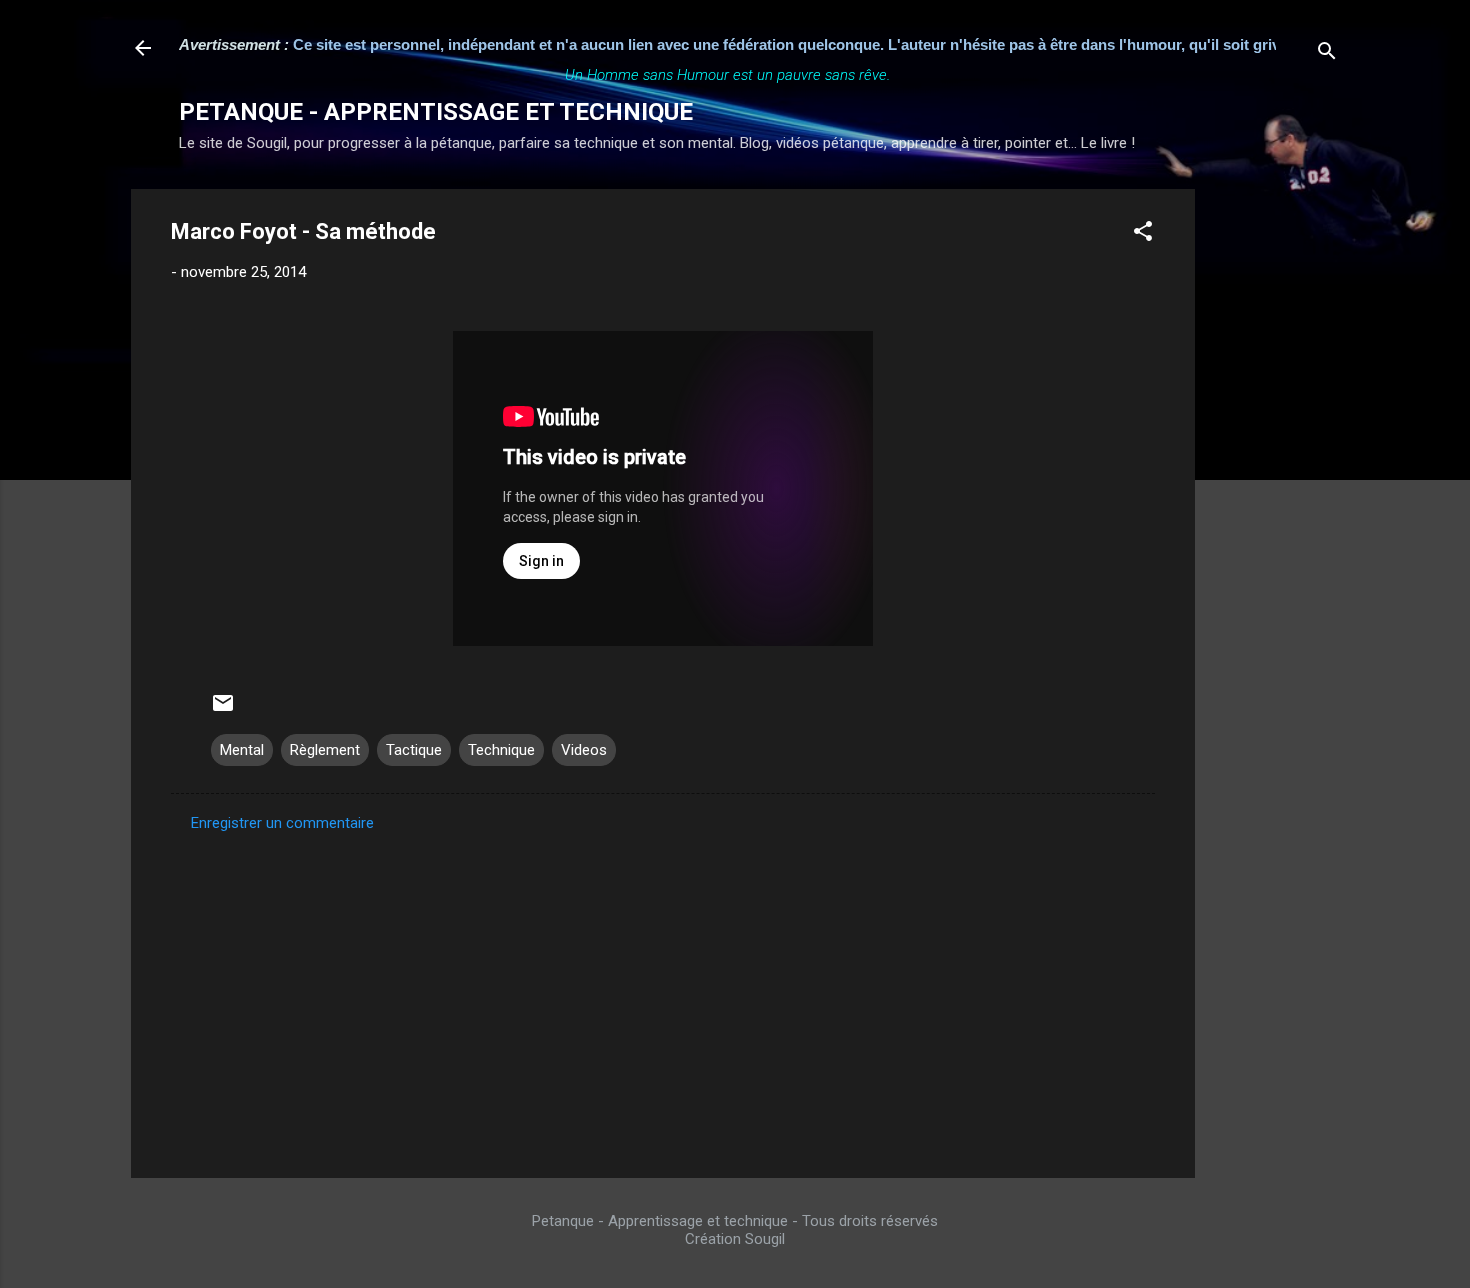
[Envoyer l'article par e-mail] (223, 710)
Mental (242, 750)
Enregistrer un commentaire (282, 823)
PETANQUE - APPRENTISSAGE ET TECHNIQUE (436, 112)
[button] (1143, 234)
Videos (584, 750)
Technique (501, 750)
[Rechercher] (1327, 54)
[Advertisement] (1275, 489)
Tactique (414, 750)
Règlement (325, 750)
